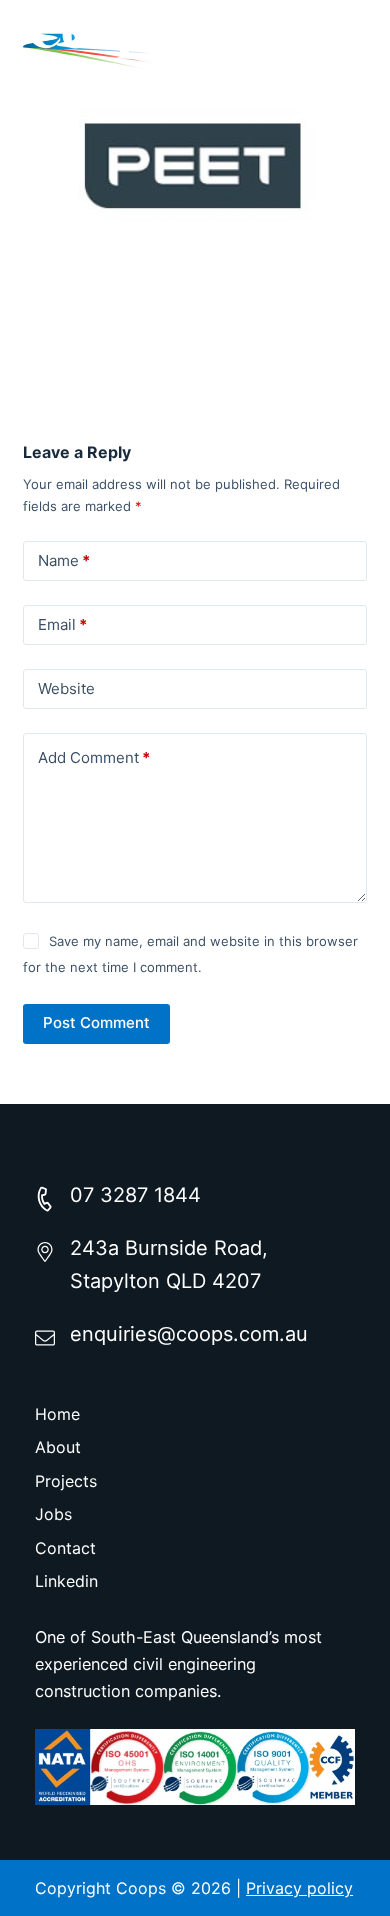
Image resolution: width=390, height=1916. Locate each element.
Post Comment (96, 1022)
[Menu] (352, 40)
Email (62, 624)
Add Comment (94, 757)
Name (64, 560)
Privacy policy (299, 1888)
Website (66, 688)
